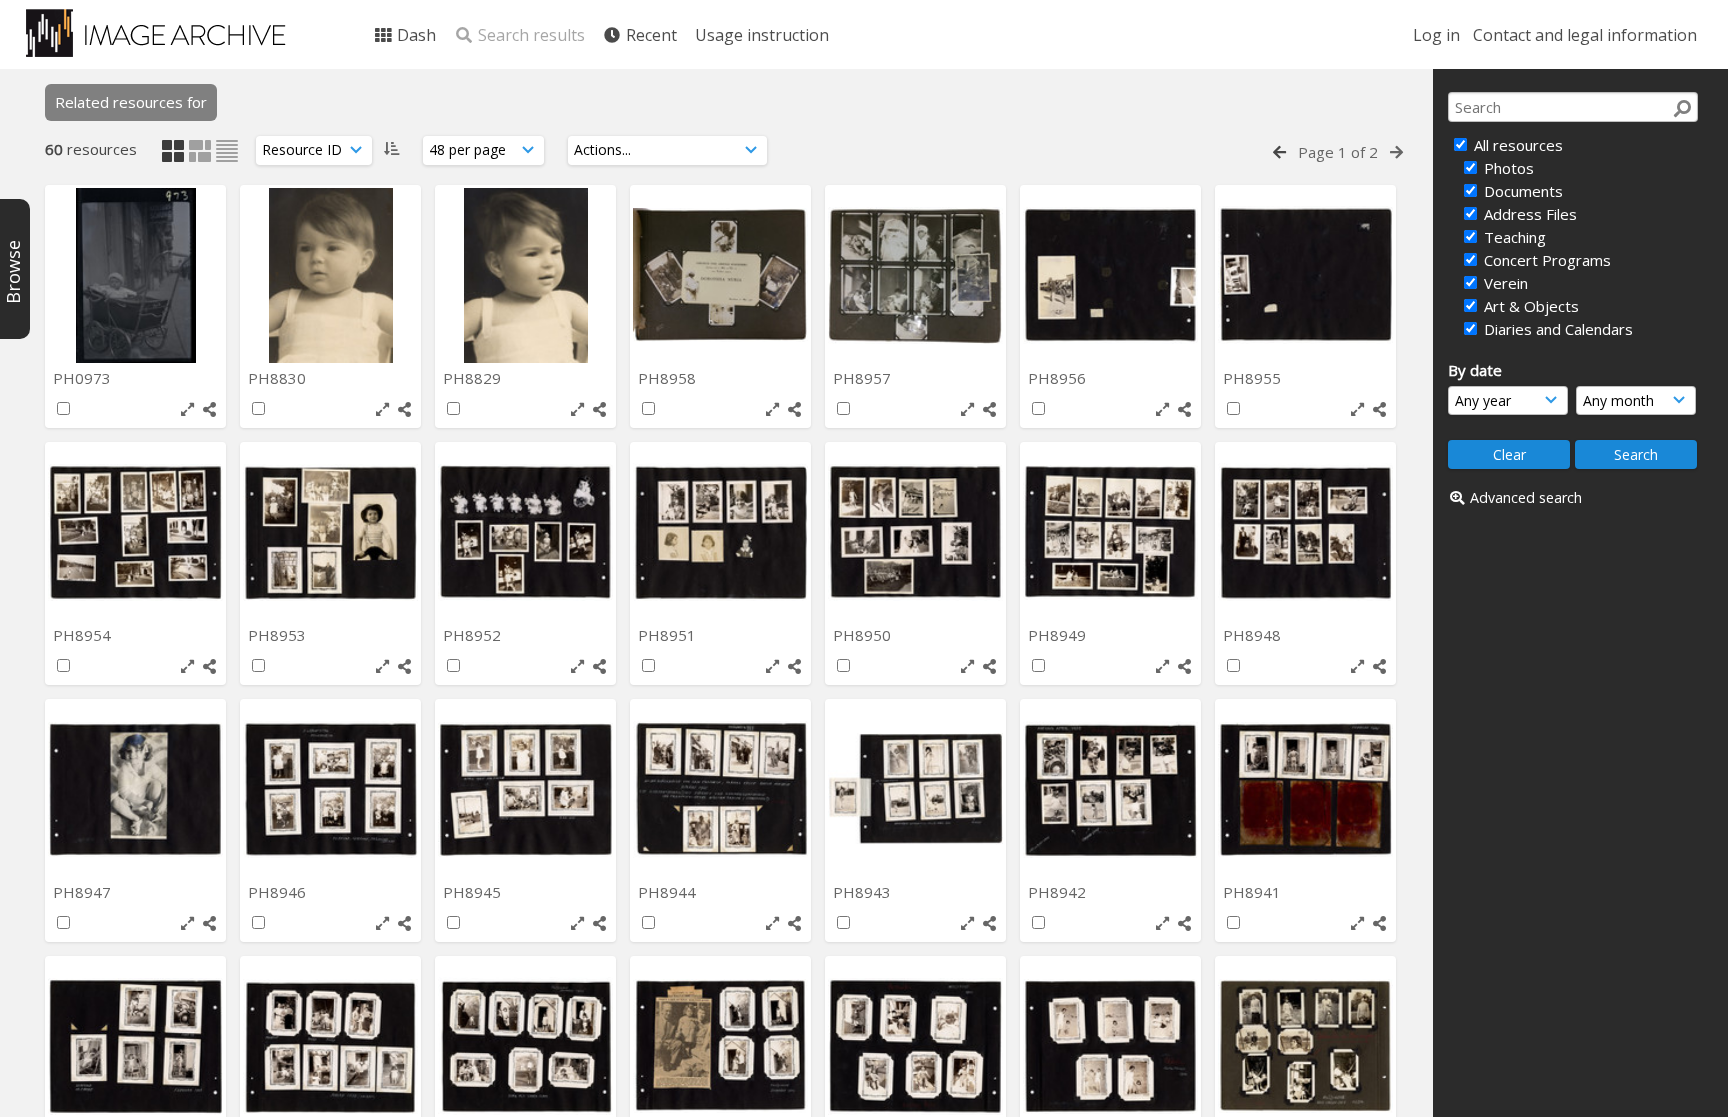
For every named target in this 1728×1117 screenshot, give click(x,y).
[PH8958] (720, 275)
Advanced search (1526, 497)
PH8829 (474, 378)
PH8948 (1254, 635)
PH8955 (1254, 378)
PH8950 (864, 635)
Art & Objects (1529, 306)
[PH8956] (1110, 275)
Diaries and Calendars (1556, 329)
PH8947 (84, 892)
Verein (1504, 283)
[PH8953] (330, 532)
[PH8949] (1110, 532)
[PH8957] (915, 275)
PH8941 (1254, 892)
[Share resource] (209, 409)
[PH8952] (525, 532)
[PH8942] (1110, 789)
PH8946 (279, 892)
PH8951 (669, 635)
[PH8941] (1305, 789)
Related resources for (131, 102)
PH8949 (1059, 635)
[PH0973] (135, 275)
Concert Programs (1545, 260)
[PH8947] (135, 789)
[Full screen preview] (187, 409)
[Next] (1396, 152)
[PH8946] (330, 789)
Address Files (1528, 214)
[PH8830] (330, 275)
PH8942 (1059, 892)
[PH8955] (1305, 275)
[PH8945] (525, 789)
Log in (1436, 35)
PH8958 (669, 378)
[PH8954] (135, 532)
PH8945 (474, 892)
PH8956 (1059, 378)
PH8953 (279, 635)
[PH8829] (525, 275)
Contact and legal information (1585, 35)
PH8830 (279, 378)
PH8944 (669, 892)
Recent (649, 35)
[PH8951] (720, 532)
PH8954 (84, 635)
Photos (1507, 168)
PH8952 (474, 635)
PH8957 (864, 378)
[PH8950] (915, 532)
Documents (1521, 191)
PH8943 (864, 892)
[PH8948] (1305, 532)
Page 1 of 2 (1338, 152)
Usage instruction (762, 35)
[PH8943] (915, 789)
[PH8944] (720, 789)
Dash (414, 35)
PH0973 (84, 378)
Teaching (1513, 237)
